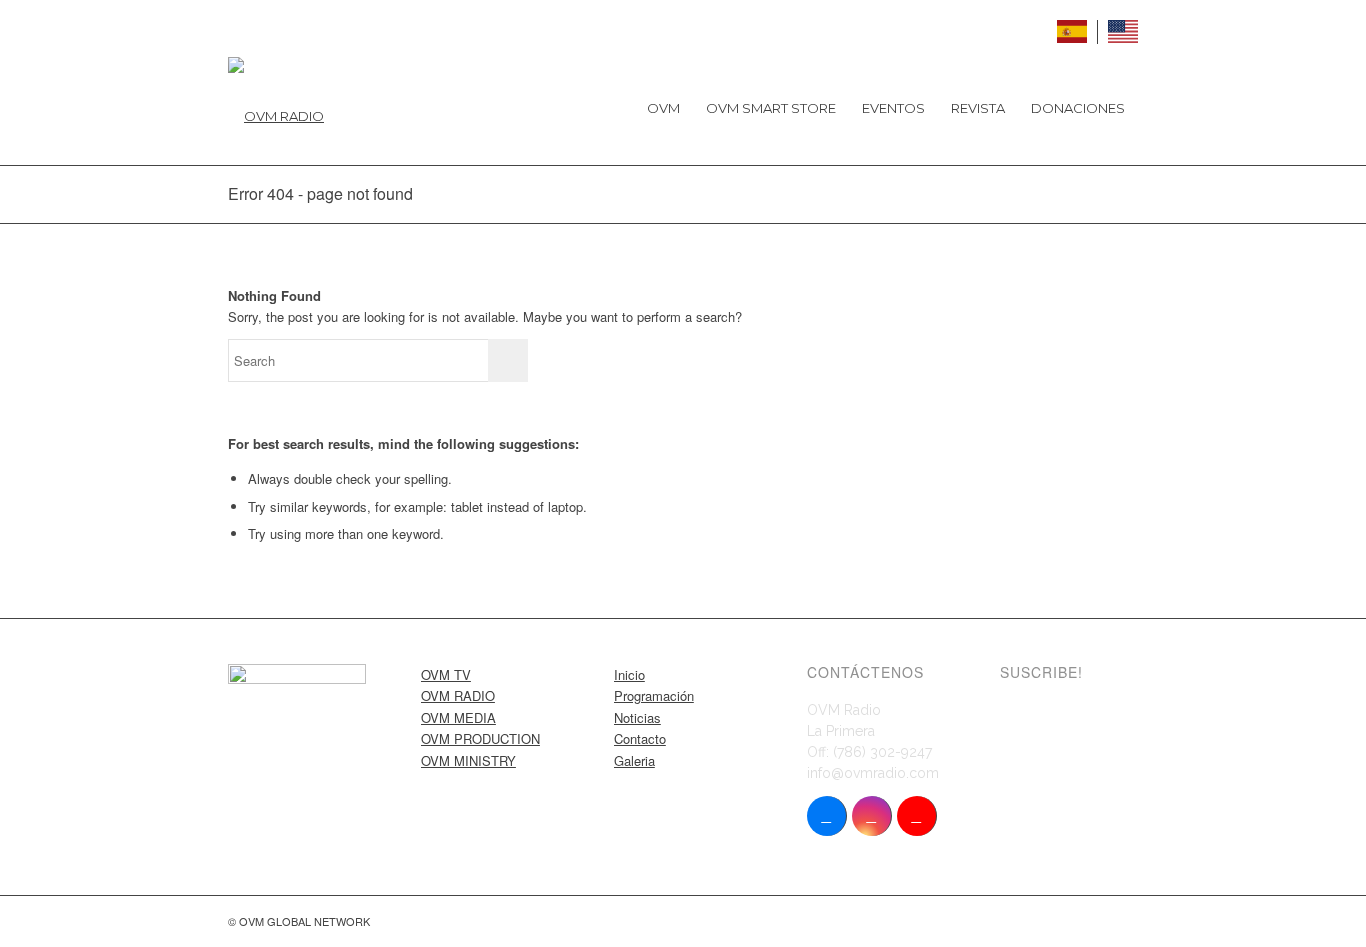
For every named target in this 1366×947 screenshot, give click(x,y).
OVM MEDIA (458, 717)
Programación (654, 695)
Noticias (637, 717)
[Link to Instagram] (871, 816)
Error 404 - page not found (320, 193)
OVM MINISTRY (468, 760)
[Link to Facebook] (826, 816)
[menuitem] (663, 108)
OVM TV (446, 674)
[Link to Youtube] (916, 816)
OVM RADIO (458, 695)
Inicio (629, 674)
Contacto (640, 738)
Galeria (634, 760)
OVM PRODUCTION (480, 738)
